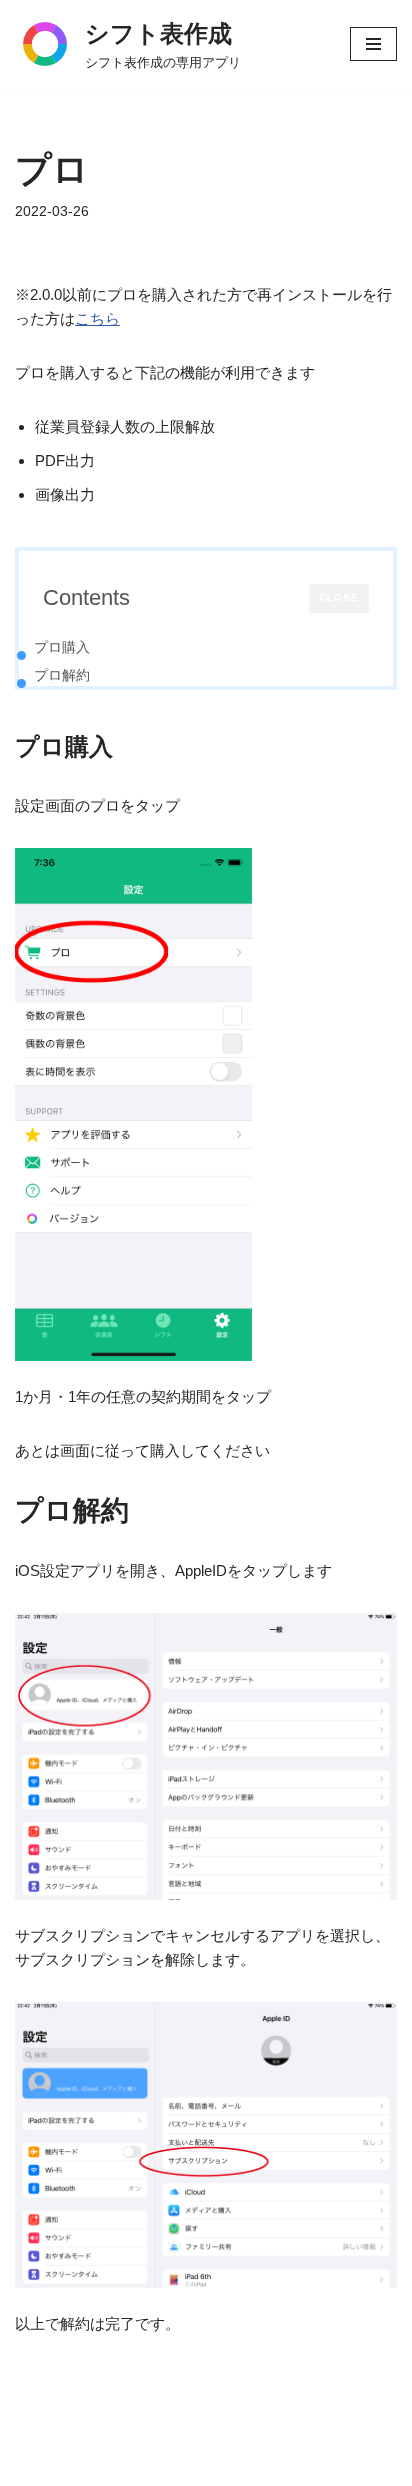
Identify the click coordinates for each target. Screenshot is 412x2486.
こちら (97, 318)
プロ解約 (62, 675)
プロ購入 (62, 647)
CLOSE (339, 597)
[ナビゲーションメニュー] (373, 44)
